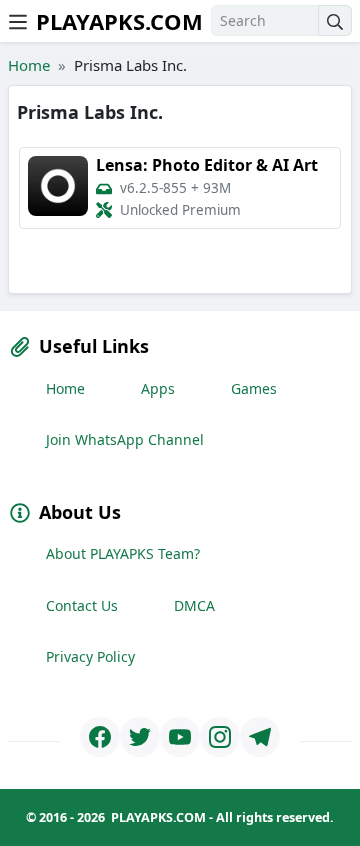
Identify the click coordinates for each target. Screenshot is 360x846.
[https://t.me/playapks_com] (260, 737)
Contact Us (82, 605)
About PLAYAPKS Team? (123, 553)
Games (254, 388)
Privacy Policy (90, 656)
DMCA (194, 605)
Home (29, 65)
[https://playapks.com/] (100, 737)
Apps (158, 388)
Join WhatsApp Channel (125, 439)
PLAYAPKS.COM (119, 21)
